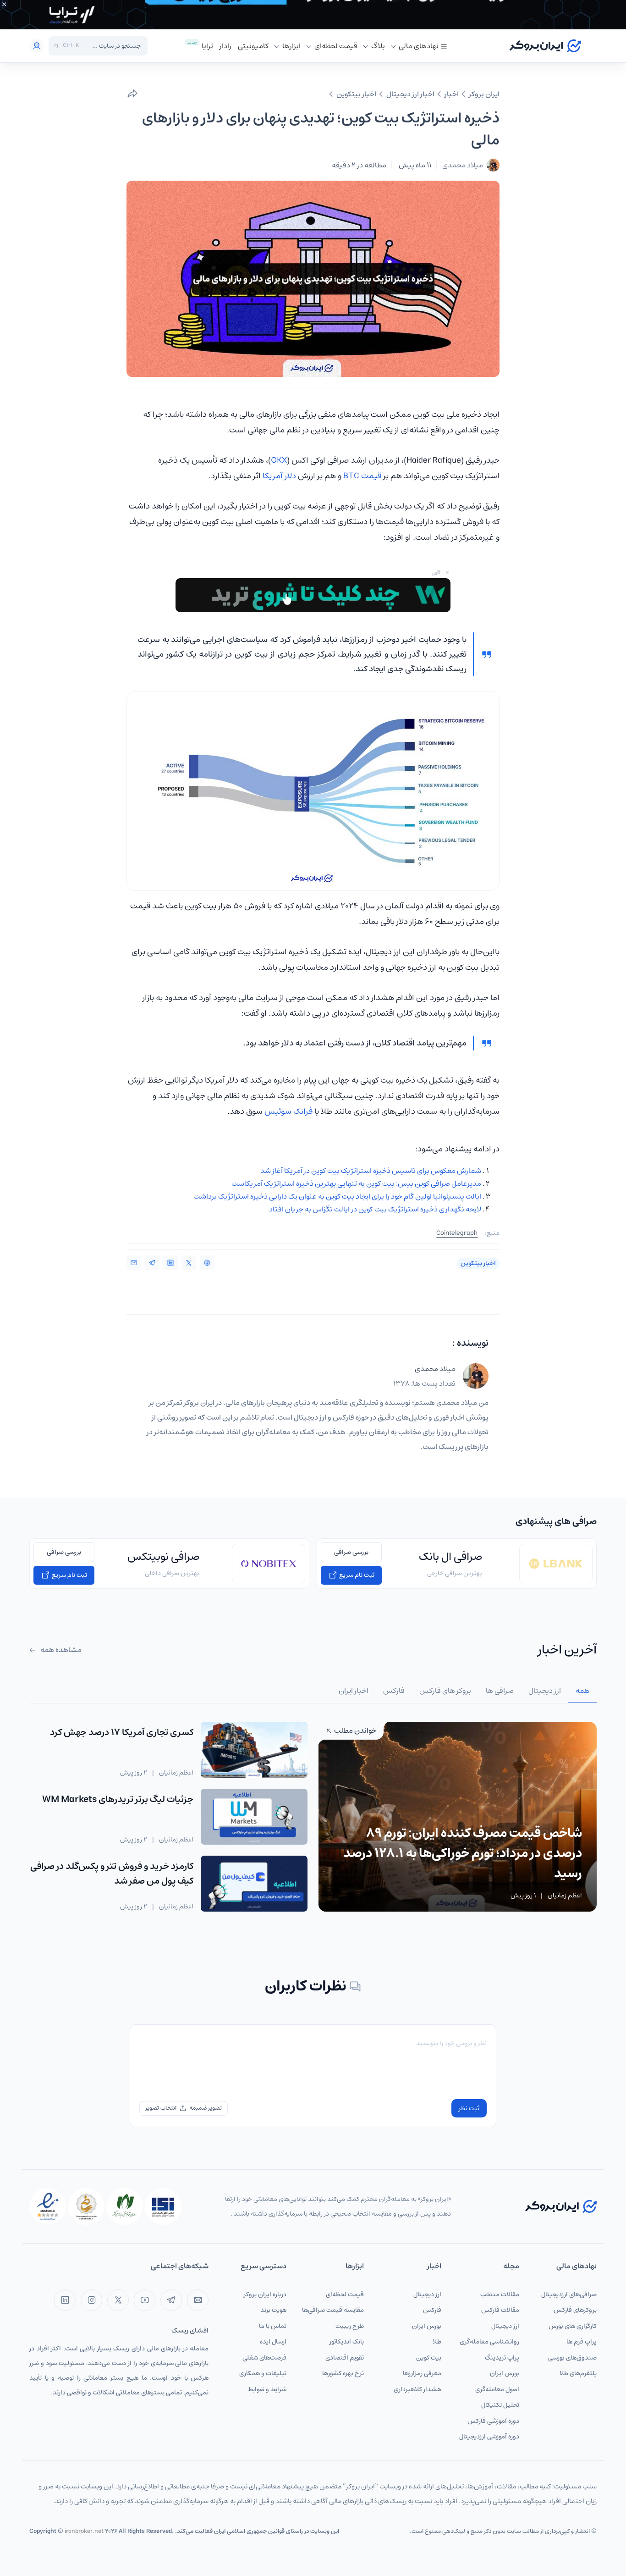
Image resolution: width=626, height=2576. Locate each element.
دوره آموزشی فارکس (493, 2421)
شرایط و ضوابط (267, 2389)
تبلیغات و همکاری (263, 2373)
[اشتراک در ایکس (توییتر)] (189, 1263)
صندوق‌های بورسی (572, 2358)
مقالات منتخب (500, 2294)
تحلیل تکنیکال (500, 2405)
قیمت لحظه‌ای (336, 46)
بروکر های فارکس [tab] (445, 1691)
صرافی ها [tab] (500, 1691)
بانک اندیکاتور (347, 2342)
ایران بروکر (484, 94)
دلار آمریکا (279, 476)
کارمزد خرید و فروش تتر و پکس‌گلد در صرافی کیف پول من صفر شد (112, 1874)
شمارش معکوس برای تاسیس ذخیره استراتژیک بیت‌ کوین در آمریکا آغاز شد (371, 1171)
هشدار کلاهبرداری (417, 2389)
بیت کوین (429, 2358)
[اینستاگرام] (91, 2300)
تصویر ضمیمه (206, 2108)
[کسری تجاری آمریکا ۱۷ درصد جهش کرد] (254, 1750)
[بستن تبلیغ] (4, 4)
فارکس (432, 2310)
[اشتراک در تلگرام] (152, 1263)
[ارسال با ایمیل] (134, 1263)
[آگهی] (313, 15)
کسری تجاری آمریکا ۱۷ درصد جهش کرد (122, 1733)
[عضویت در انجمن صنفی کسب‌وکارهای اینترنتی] (163, 2206)
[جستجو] (57, 46)
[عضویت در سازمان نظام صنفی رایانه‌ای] (125, 2206)
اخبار (452, 94)
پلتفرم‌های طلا (578, 2373)
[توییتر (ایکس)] (118, 2300)
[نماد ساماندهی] (86, 2206)
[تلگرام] (171, 2300)
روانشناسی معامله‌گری (489, 2342)
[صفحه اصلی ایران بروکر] (545, 46)
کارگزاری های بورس (573, 2326)
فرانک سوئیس (288, 1111)
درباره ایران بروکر (265, 2294)
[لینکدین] (65, 2300)
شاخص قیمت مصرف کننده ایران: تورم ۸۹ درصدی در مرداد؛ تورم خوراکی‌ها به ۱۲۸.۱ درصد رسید (463, 1853)
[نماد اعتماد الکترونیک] (48, 2206)
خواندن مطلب (354, 1730)
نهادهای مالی (419, 46)
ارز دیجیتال (505, 2326)
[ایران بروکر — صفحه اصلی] (561, 2206)
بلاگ (378, 46)
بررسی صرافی (351, 1552)
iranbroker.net (84, 2531)
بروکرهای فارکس (575, 2310)
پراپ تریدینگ (502, 2358)
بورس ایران (505, 2373)
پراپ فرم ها (582, 2342)
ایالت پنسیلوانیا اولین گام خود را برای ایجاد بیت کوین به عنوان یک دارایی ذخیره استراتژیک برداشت (337, 1196)
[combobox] (112, 46)
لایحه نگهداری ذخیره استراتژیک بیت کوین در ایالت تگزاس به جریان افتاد (375, 1209)
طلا (437, 2342)
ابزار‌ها (291, 46)
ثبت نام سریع (356, 1575)
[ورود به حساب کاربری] (37, 46)
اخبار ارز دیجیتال (410, 94)
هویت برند (273, 2310)
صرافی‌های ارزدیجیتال (569, 2294)
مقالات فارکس (500, 2310)
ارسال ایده (273, 2342)
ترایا (207, 46)
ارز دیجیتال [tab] (545, 1691)
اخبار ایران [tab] (354, 1691)
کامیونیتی (253, 46)
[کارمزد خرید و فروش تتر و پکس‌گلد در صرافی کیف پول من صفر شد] (254, 1884)
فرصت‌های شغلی (264, 2358)
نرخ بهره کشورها (343, 2373)
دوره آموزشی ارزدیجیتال (489, 2437)
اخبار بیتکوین (356, 94)
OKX (279, 460)
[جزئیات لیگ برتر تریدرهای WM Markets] (254, 1817)
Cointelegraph (457, 1233)
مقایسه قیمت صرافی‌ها (333, 2310)
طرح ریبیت (350, 2326)
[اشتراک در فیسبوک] (207, 1263)
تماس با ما (273, 2326)
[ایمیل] (198, 2300)
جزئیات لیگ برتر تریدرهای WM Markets (118, 1799)
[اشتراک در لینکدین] (170, 1263)
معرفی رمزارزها (422, 2373)
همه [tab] (582, 1691)
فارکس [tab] (394, 1691)
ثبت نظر (469, 2108)
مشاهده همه (60, 1650)
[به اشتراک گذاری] (132, 94)
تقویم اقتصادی (345, 2358)
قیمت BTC (362, 476)
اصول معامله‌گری (497, 2389)
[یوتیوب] (145, 2300)
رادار (225, 46)
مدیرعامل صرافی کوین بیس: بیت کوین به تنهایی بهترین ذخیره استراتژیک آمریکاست (356, 1183)
